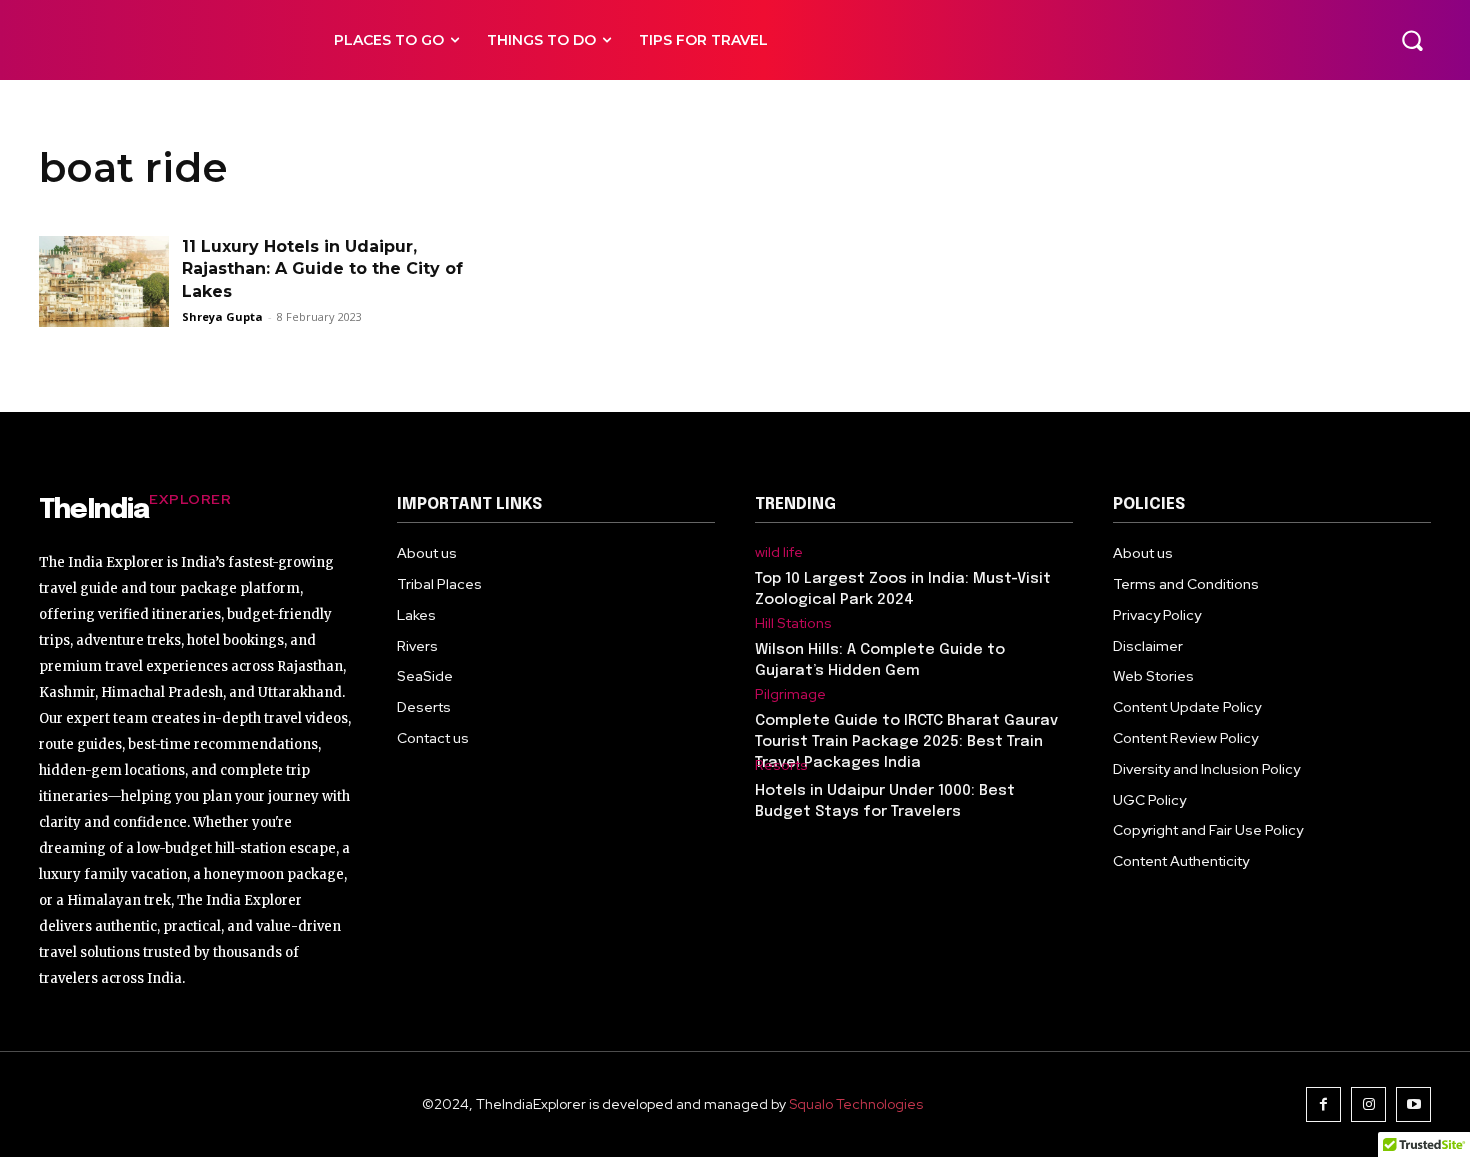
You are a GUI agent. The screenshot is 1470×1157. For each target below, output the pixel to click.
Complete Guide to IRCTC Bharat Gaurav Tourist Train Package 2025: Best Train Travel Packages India (906, 742)
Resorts (781, 765)
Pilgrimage (790, 694)
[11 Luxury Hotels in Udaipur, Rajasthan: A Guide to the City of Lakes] (104, 281)
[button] (1412, 40)
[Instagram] (1368, 1104)
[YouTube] (1413, 1104)
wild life (779, 552)
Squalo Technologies (856, 1104)
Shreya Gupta (222, 316)
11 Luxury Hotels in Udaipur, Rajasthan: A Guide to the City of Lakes (322, 269)
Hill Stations (793, 623)
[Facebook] (1323, 1104)
